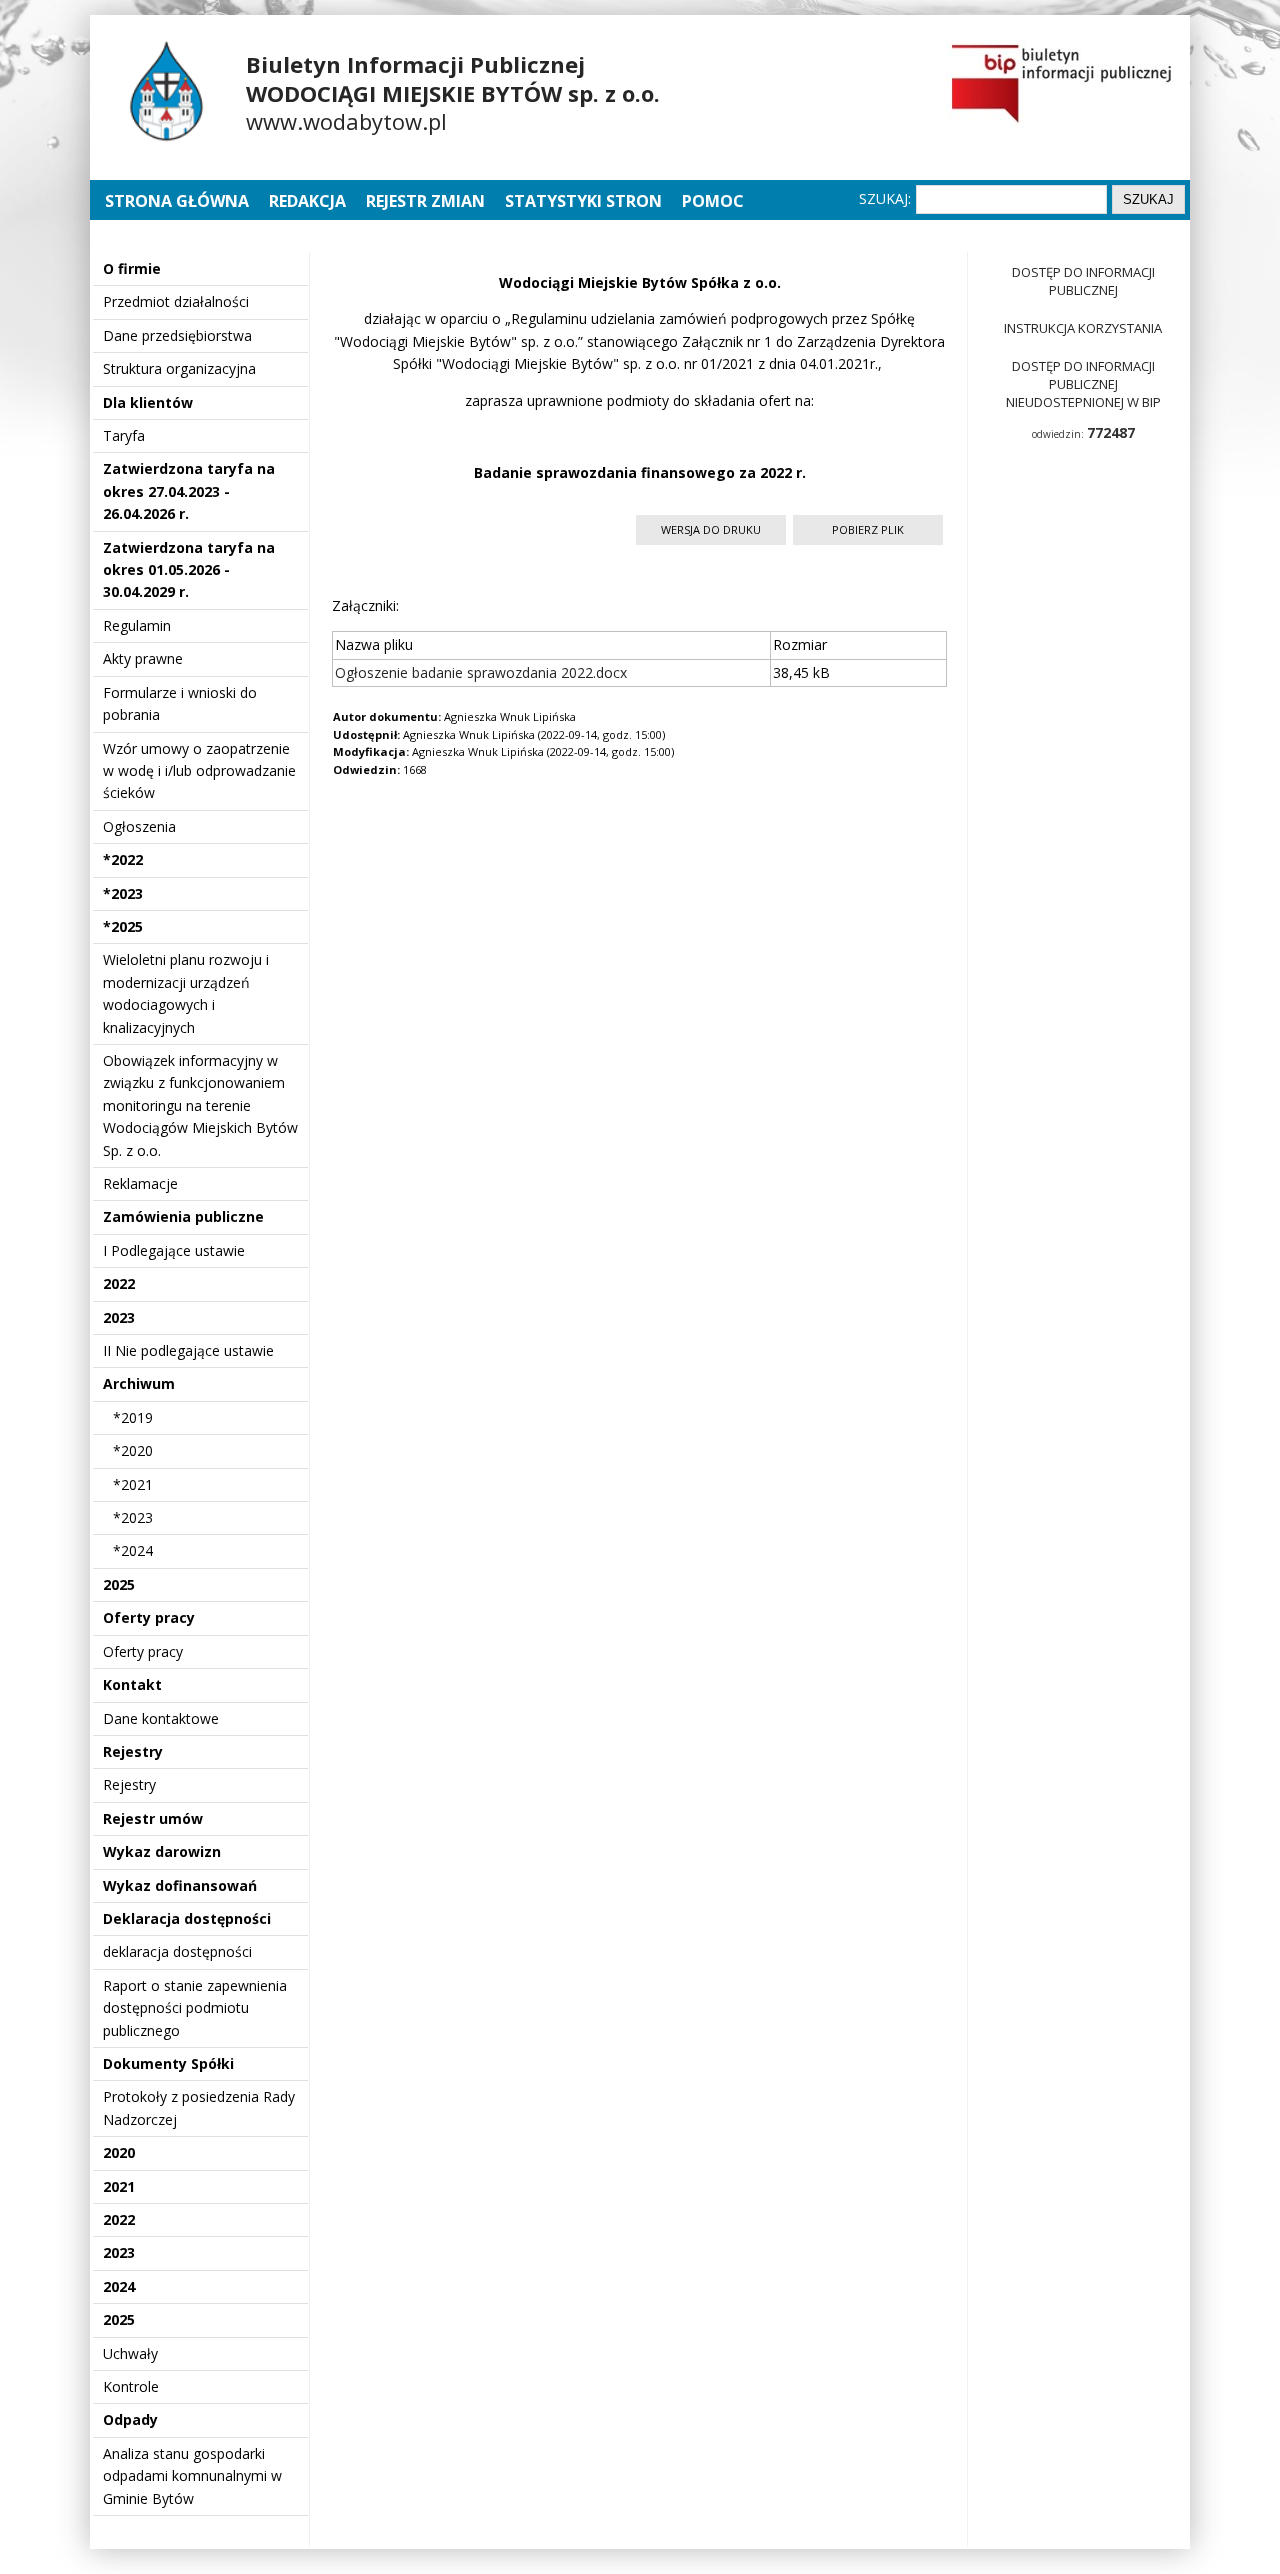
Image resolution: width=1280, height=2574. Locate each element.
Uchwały (130, 2353)
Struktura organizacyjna (179, 368)
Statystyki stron (583, 201)
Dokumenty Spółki (168, 2063)
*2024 (133, 1550)
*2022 (123, 859)
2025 (119, 1584)
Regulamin (137, 625)
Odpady (130, 2419)
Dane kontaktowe (161, 1718)
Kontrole (131, 2386)
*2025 (123, 926)
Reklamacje (140, 1183)
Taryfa (124, 435)
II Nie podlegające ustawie (188, 1350)
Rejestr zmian (425, 201)
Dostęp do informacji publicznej (1083, 281)
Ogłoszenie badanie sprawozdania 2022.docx (481, 672)
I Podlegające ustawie (174, 1250)
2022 (119, 1283)
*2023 (123, 893)
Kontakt (132, 1684)
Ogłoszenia (139, 826)
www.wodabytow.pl (346, 121)
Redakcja (307, 201)
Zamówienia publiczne (183, 1216)
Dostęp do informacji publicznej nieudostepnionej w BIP (1083, 384)
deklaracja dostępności (177, 1951)
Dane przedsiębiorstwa (177, 335)
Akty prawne (143, 658)
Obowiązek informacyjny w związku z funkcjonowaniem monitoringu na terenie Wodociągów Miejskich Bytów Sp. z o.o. (200, 1105)
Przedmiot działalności (176, 301)
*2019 (133, 1417)
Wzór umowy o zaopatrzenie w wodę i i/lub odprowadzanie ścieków (199, 771)
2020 (119, 2152)
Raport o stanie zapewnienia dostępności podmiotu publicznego (195, 2008)
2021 (119, 2186)
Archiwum (139, 1383)
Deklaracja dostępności (187, 1918)
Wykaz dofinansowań (180, 1885)
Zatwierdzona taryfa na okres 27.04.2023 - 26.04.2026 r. (189, 491)
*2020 (133, 1450)
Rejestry (133, 1751)
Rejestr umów (153, 1818)
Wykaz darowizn (162, 1851)
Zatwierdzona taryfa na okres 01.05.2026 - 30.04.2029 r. (189, 570)
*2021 (133, 1484)
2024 (119, 2286)
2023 (119, 1317)
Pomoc (713, 201)
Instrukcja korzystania (1083, 328)
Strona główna (179, 201)
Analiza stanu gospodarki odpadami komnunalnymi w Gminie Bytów (192, 2476)
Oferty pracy (149, 1617)
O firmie (132, 268)
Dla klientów (148, 402)
